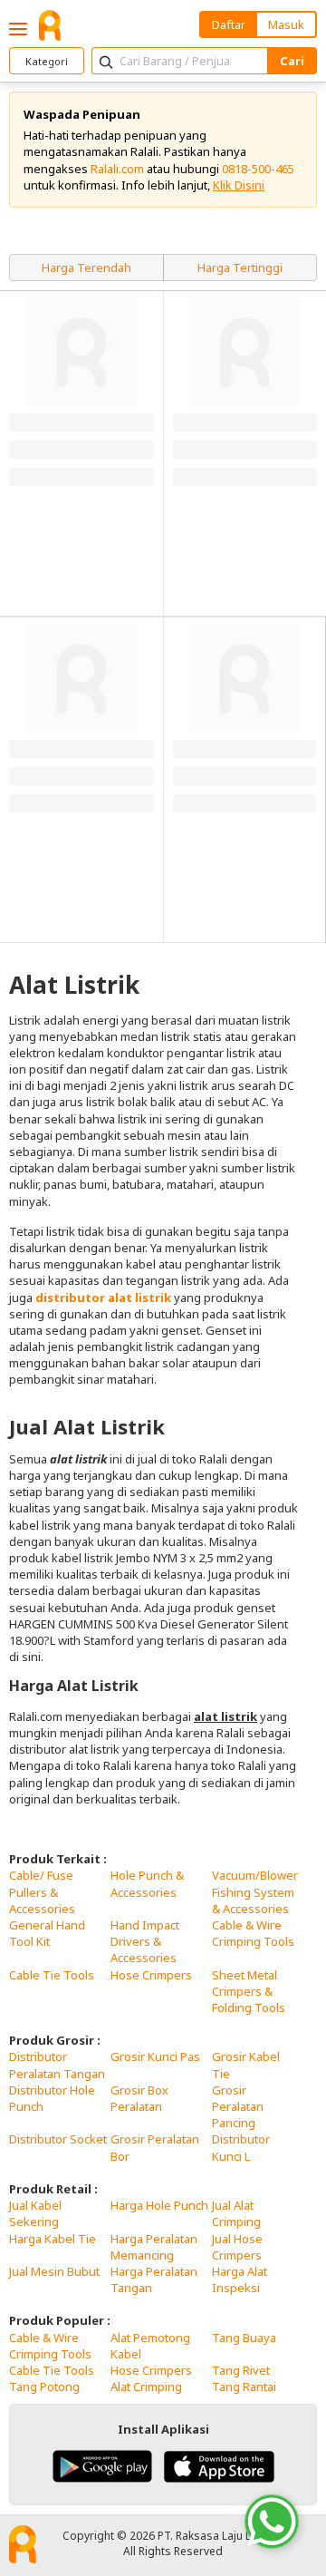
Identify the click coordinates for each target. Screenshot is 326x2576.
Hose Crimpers (151, 1975)
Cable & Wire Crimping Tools (253, 1933)
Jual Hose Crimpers (237, 2247)
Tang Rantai (244, 2386)
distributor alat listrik (103, 1298)
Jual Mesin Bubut (54, 2271)
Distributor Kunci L (241, 2147)
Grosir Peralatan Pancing (238, 2106)
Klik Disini (239, 185)
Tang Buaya (244, 2338)
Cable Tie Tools (52, 1975)
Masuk (286, 24)
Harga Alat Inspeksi (240, 2280)
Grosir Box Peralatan (139, 2098)
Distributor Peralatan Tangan (57, 2065)
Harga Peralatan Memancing (154, 2247)
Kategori (47, 61)
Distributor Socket (58, 2139)
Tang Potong (44, 2386)
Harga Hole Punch (159, 2205)
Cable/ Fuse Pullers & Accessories (42, 1891)
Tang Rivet (241, 2370)
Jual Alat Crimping (236, 2213)
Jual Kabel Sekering (35, 2213)
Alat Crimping (146, 2386)
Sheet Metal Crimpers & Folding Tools (249, 1991)
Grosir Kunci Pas (155, 2056)
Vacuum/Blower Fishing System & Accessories (255, 1891)
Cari (292, 61)
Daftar (229, 24)
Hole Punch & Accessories (147, 1883)
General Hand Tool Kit (47, 1933)
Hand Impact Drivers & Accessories (145, 1941)
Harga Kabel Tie (53, 2239)
